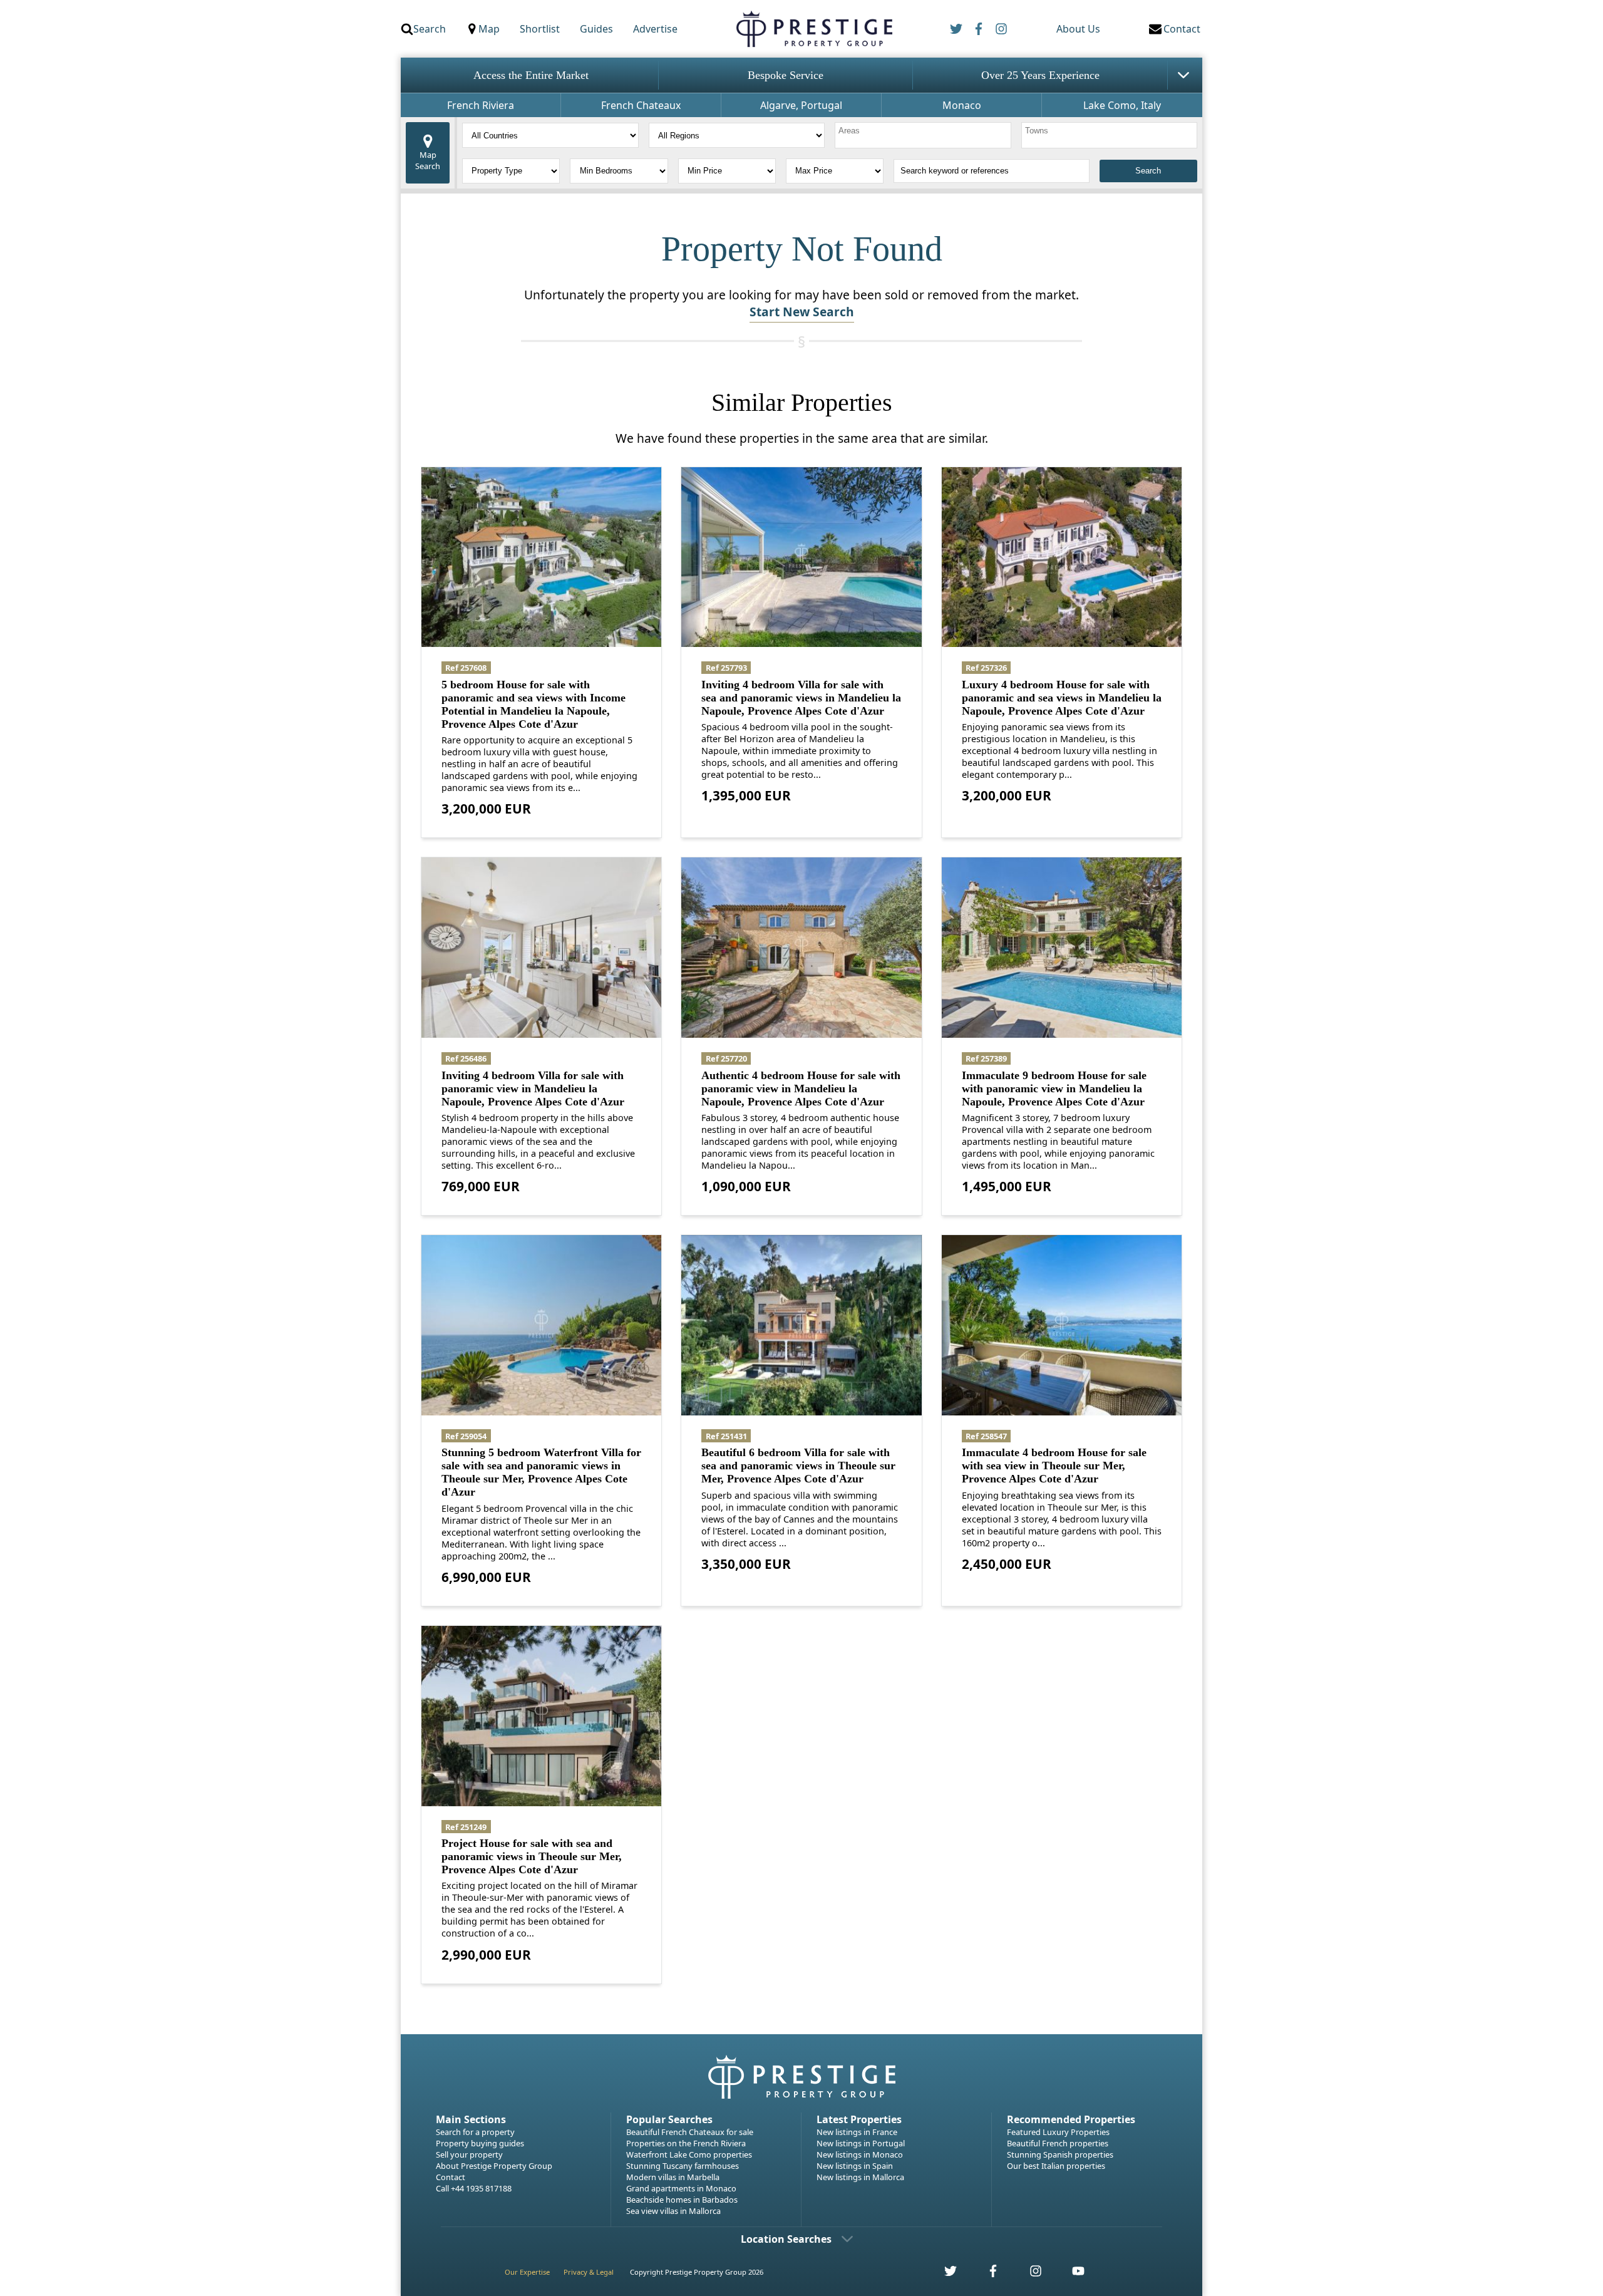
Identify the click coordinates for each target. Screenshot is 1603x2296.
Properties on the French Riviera (686, 2143)
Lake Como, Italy (1122, 105)
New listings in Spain (855, 2166)
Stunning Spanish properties (1060, 2154)
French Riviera (481, 105)
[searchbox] (925, 135)
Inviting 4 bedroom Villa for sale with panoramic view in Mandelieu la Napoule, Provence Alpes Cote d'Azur (533, 1089)
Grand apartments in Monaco (681, 2188)
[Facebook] (979, 29)
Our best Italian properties (1056, 2166)
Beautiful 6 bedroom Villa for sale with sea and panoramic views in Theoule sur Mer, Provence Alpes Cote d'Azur (798, 1466)
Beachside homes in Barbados (682, 2200)
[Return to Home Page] (814, 29)
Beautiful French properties (1058, 2143)
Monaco (962, 105)
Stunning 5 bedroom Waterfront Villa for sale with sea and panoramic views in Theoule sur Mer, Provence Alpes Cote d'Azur (541, 1472)
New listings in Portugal (861, 2143)
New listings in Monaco (860, 2154)
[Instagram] (1001, 29)
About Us (1078, 29)
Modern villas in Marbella (673, 2177)
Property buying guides (480, 2143)
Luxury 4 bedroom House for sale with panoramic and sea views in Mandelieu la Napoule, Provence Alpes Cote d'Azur (1062, 698)
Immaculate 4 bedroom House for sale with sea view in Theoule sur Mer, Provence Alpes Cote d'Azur (1054, 1466)
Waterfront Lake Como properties (689, 2154)
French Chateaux (641, 105)
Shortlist (540, 29)
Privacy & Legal (589, 2272)
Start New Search (802, 312)
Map (489, 29)
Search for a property (475, 2132)
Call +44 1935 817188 (474, 2188)
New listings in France (857, 2132)
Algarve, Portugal (801, 105)
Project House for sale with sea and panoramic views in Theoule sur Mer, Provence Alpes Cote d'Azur (532, 1856)
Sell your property (469, 2154)
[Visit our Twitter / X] (944, 2274)
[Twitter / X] (956, 29)
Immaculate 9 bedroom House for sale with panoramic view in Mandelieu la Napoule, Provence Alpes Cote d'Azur (1054, 1089)
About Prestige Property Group (494, 2166)
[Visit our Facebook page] (986, 2274)
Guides (596, 29)
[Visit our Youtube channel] (1071, 2274)
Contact (451, 2177)
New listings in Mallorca (860, 2177)
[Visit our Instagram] (1029, 2274)
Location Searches (786, 2239)
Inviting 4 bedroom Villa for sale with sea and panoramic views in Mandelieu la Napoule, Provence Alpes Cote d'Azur (801, 698)
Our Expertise (527, 2272)
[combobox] (923, 135)
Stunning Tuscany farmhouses (683, 2166)
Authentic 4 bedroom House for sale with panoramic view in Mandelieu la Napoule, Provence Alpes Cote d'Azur (801, 1089)
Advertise (655, 29)
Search (430, 29)
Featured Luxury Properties (1058, 2132)
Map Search (428, 160)
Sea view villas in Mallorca (673, 2211)
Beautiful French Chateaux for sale (690, 2132)
